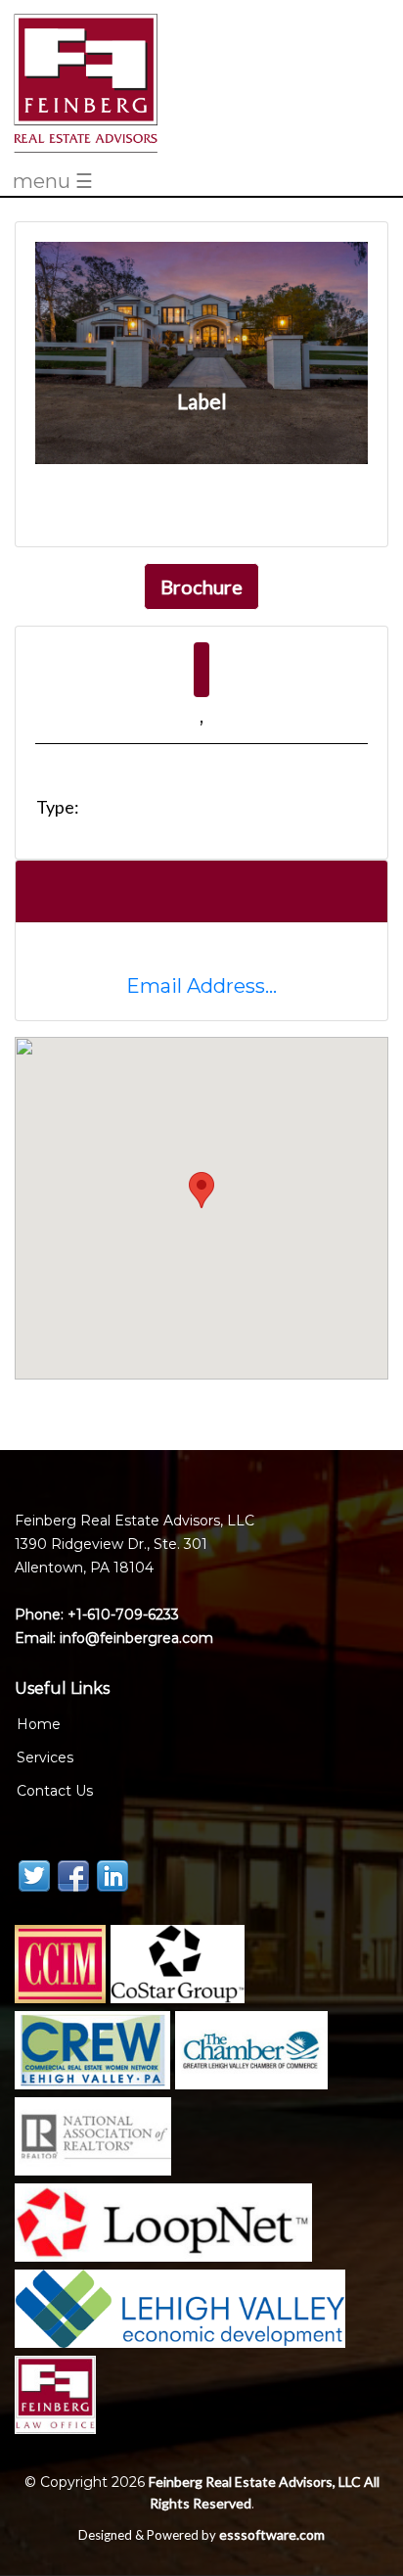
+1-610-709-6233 (123, 1615)
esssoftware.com (272, 2534)
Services (45, 1757)
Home (39, 1724)
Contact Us (55, 1791)
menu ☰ (52, 183)
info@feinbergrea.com (134, 1638)
